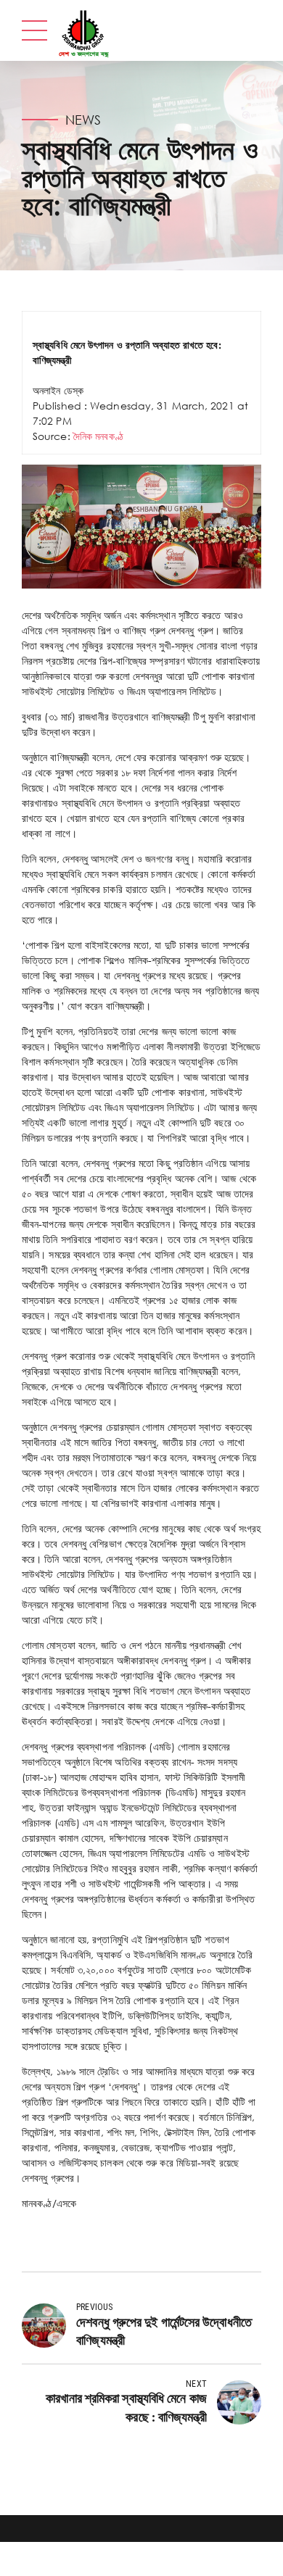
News (83, 120)
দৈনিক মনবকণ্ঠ (100, 436)
